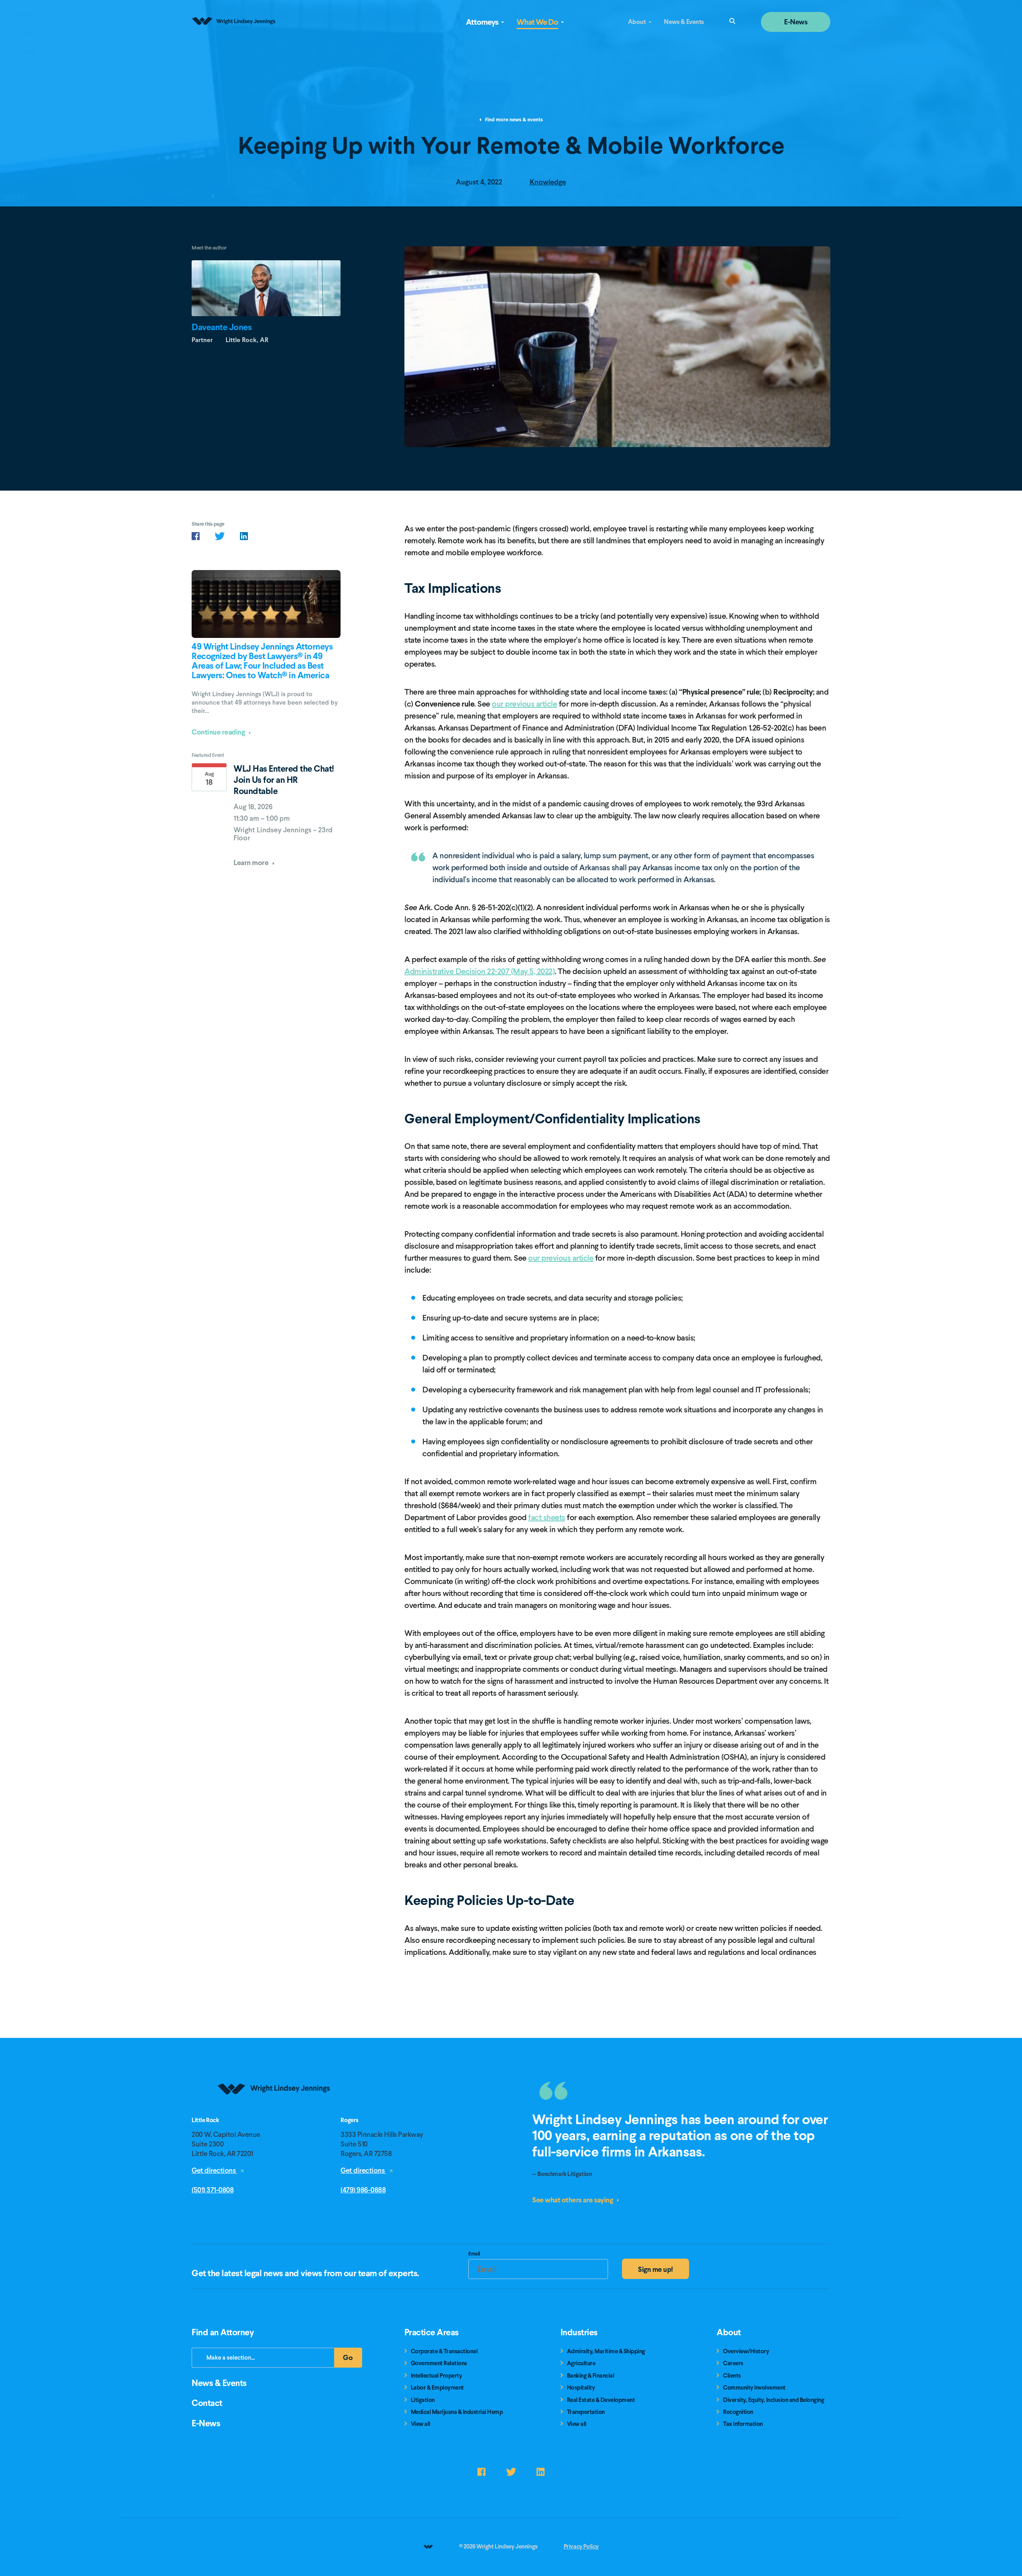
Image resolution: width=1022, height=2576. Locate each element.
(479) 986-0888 (363, 2190)
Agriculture (581, 2363)
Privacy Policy (581, 2546)
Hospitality (581, 2388)
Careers (733, 2363)
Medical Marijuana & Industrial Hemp (457, 2412)
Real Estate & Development (601, 2400)
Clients (732, 2376)
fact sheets (547, 1517)
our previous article (524, 704)
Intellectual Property (437, 2376)
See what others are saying (573, 2200)
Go (353, 2360)
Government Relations (439, 2363)
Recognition (738, 2412)
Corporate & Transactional (444, 2351)
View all (421, 2424)
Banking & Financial (591, 2376)
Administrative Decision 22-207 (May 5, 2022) (479, 971)
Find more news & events (513, 120)
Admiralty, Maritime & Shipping (606, 2351)
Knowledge (548, 182)
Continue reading (219, 732)
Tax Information (743, 2424)
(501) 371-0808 (213, 2190)
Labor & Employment (437, 2388)
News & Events (684, 22)
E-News (796, 22)
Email (474, 2255)
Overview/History (746, 2351)
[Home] (274, 2114)
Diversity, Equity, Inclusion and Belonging (773, 2400)
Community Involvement (754, 2388)
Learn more (252, 862)
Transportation (586, 2412)
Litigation (423, 2400)
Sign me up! (656, 2269)
